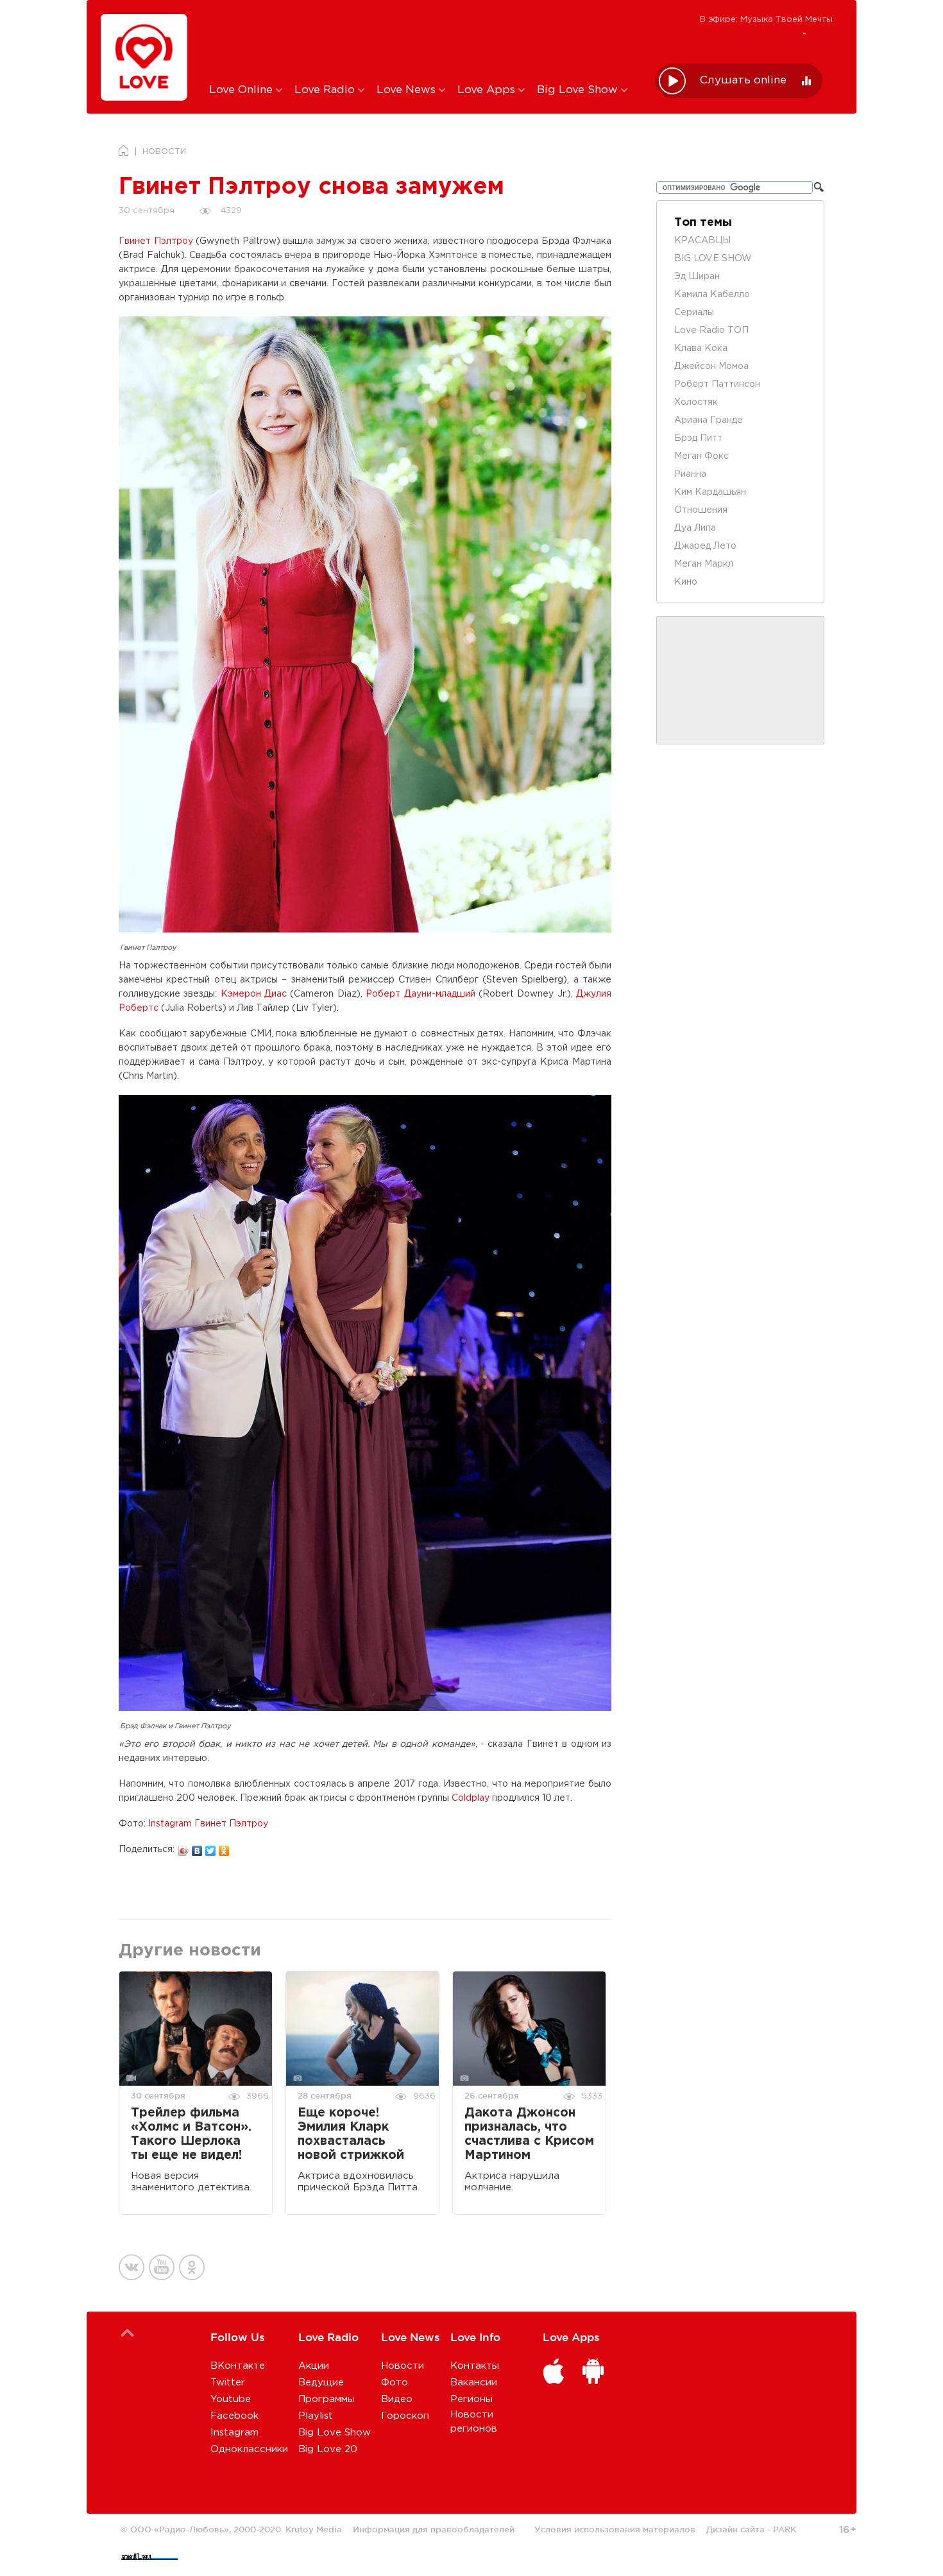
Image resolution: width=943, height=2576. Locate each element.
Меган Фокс (701, 456)
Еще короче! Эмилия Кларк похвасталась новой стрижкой (351, 2134)
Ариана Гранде (709, 420)
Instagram (234, 2433)
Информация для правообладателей (434, 2529)
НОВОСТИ (164, 152)
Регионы (471, 2399)
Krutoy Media (314, 2529)
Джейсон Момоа (711, 366)
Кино (686, 582)
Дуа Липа (695, 528)
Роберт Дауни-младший (420, 994)
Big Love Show (579, 90)
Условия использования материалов (615, 2529)
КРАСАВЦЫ (702, 241)
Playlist (316, 2416)
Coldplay (471, 1798)
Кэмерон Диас (254, 994)
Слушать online (743, 81)
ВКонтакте (238, 2366)
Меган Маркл (704, 564)
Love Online (242, 90)
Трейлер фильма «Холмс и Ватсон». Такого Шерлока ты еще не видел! (191, 2134)
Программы (327, 2399)
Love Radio (326, 90)
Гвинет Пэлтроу (156, 241)
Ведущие (321, 2383)
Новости (403, 2366)
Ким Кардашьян (710, 492)
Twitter (228, 2383)
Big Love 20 (328, 2449)
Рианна (690, 474)
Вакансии (474, 2383)
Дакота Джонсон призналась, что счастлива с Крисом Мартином (529, 2134)
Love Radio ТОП (711, 331)
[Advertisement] (422, 40)
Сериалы (694, 313)
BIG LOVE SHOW (713, 259)
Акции (314, 2366)
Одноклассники (249, 2449)
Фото (395, 2383)
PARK (785, 2529)
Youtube (231, 2399)
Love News (408, 90)
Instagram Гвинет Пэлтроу (208, 1824)
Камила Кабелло (712, 295)
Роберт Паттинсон (717, 384)
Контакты (475, 2366)
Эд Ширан (697, 277)
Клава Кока (701, 348)
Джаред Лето (705, 546)
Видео (397, 2399)
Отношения (701, 510)
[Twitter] (211, 1848)
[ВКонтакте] (197, 1848)
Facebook (234, 2416)
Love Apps (488, 90)
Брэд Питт (698, 438)
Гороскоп (405, 2416)
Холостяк (696, 402)
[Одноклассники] (224, 1848)
